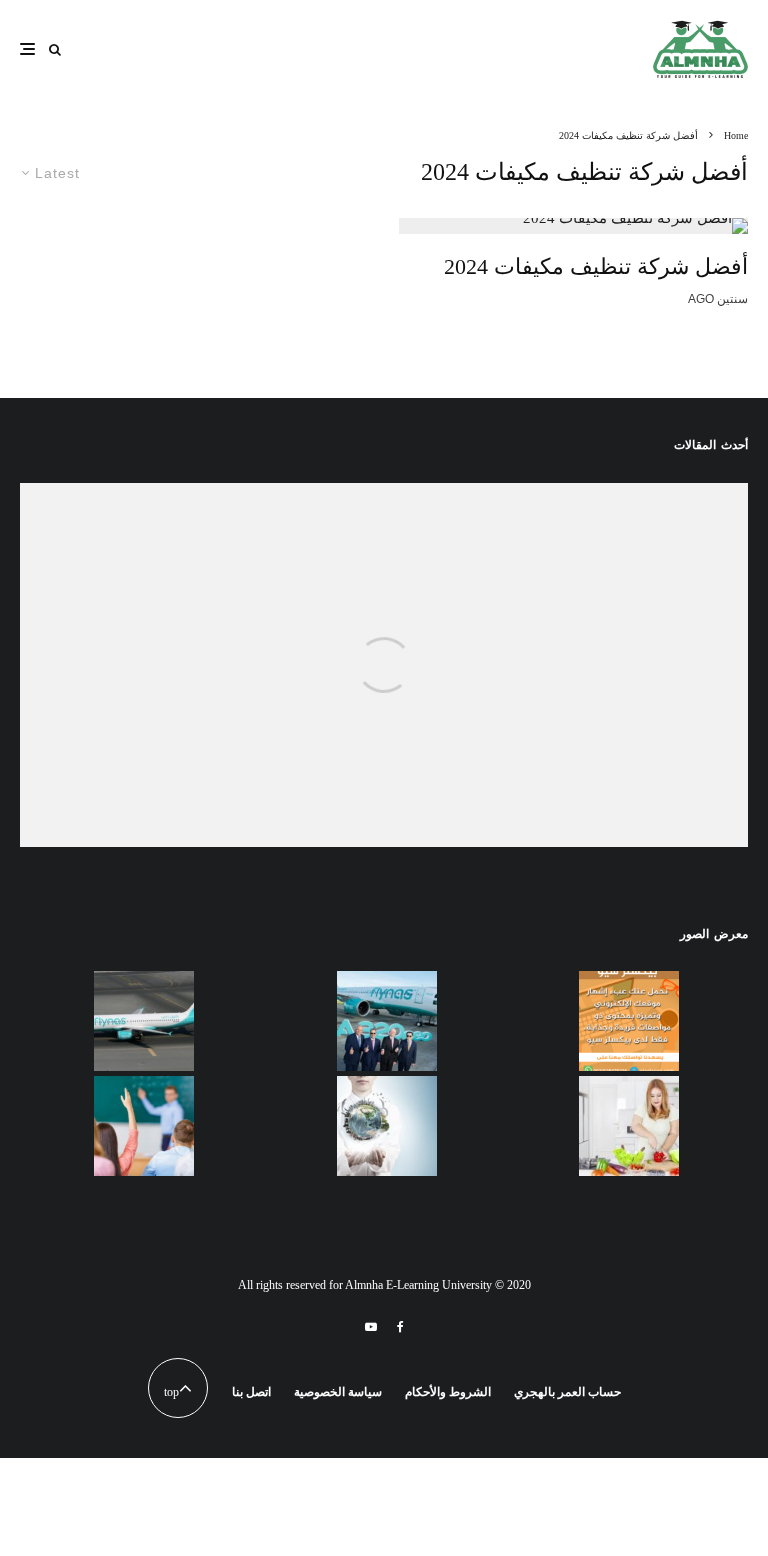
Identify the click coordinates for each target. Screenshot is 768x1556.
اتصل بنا (251, 1392)
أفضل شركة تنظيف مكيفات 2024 (596, 266)
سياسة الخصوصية (338, 1392)
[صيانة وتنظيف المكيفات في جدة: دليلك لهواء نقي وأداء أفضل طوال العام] (384, 723)
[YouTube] (371, 1327)
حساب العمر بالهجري (567, 1392)
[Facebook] (400, 1327)
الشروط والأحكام (448, 1392)
